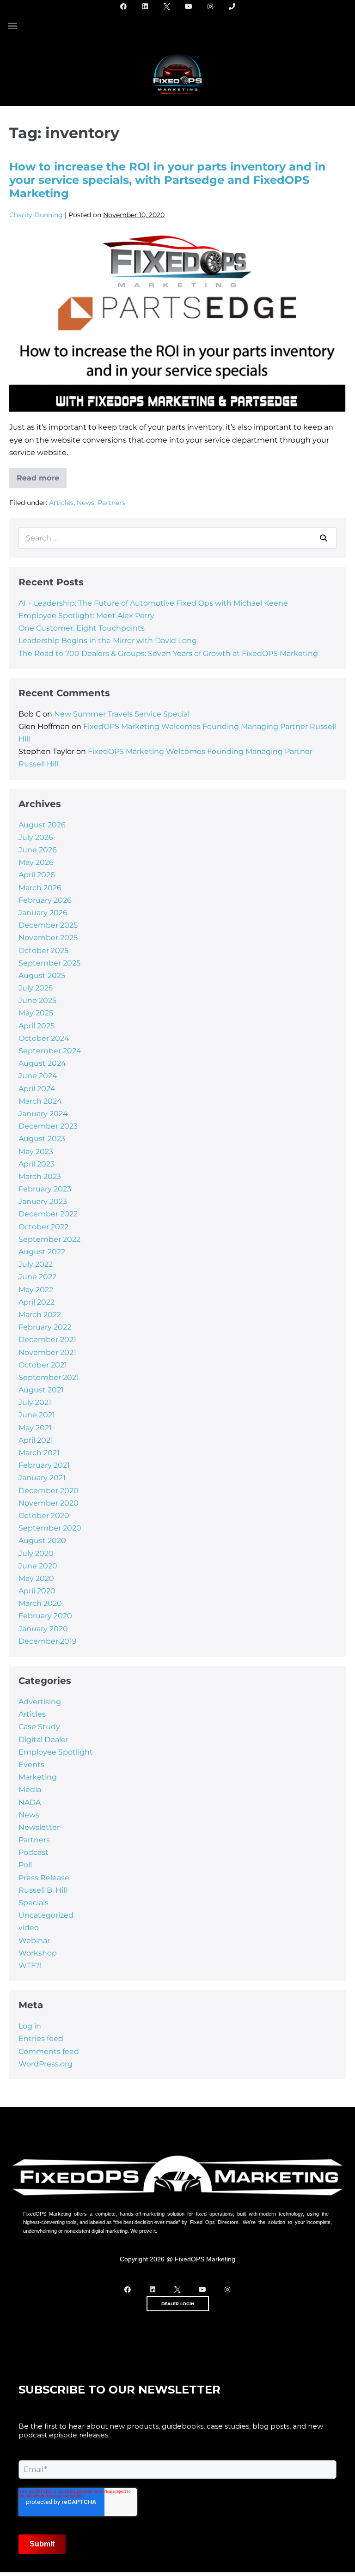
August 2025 (42, 975)
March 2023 (40, 1176)
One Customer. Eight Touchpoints (82, 628)
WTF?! (30, 1965)
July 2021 (35, 1402)
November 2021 (47, 1352)
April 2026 (37, 875)
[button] (12, 25)
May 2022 (36, 1290)
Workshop (38, 1953)
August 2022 (42, 1252)
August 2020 (42, 1540)
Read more (42, 475)
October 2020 (44, 1516)
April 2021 (36, 1440)
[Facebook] (123, 6)
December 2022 (48, 1214)
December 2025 (48, 925)
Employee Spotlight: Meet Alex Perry (86, 616)
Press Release (44, 1878)
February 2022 (45, 1327)
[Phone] (232, 6)
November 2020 (49, 1503)
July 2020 (36, 1553)
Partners (111, 503)
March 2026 (40, 888)
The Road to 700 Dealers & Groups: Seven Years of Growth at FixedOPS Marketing (169, 653)
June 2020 (38, 1566)
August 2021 (41, 1390)
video (29, 1928)
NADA (30, 1802)
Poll (25, 1865)
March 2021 (39, 1453)
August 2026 (42, 825)
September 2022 (49, 1239)
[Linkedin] (145, 6)
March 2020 (40, 1603)
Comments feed (49, 2051)
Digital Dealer (43, 1740)
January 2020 (43, 1629)
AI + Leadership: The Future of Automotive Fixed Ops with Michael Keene (153, 603)
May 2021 (35, 1428)
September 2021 (49, 1377)
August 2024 (42, 1063)
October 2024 (44, 1038)
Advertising (40, 1702)
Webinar (34, 1941)
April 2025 (37, 1026)
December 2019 (48, 1641)
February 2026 (45, 900)
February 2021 (44, 1465)
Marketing (38, 1777)
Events (31, 1765)
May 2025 (36, 1013)
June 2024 (38, 1076)
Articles (61, 503)
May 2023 (36, 1151)
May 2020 (36, 1578)
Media (30, 1789)
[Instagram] (210, 6)
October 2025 (43, 951)
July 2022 (36, 1264)
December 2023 (48, 1126)
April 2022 (37, 1302)
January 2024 (43, 1114)
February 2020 (45, 1616)
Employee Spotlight (56, 1752)
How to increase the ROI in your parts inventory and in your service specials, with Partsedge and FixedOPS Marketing (168, 180)
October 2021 (43, 1365)
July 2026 (36, 837)
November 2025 (48, 938)
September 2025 (49, 963)
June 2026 (38, 850)
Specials (34, 1903)
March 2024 (40, 1101)
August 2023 (42, 1139)
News (86, 503)
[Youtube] (189, 6)
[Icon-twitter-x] (167, 6)
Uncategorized (46, 1915)
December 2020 (49, 1491)
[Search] (324, 538)
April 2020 (37, 1591)
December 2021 (47, 1340)
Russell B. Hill (43, 1890)
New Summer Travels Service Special (122, 714)
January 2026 (43, 913)
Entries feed (41, 2038)
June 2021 (37, 1415)
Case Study (39, 1727)
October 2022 (43, 1227)
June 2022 (37, 1277)
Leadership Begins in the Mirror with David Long (108, 641)
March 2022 (40, 1315)
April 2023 (37, 1164)
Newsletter (39, 1827)
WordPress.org (46, 2064)
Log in (30, 2026)
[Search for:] (177, 538)
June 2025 (37, 1000)
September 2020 (50, 1528)
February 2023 (45, 1189)
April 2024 (37, 1089)
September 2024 (50, 1051)
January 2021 (42, 1478)
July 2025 (36, 988)
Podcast (34, 1852)
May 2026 (36, 862)
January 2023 (43, 1201)
